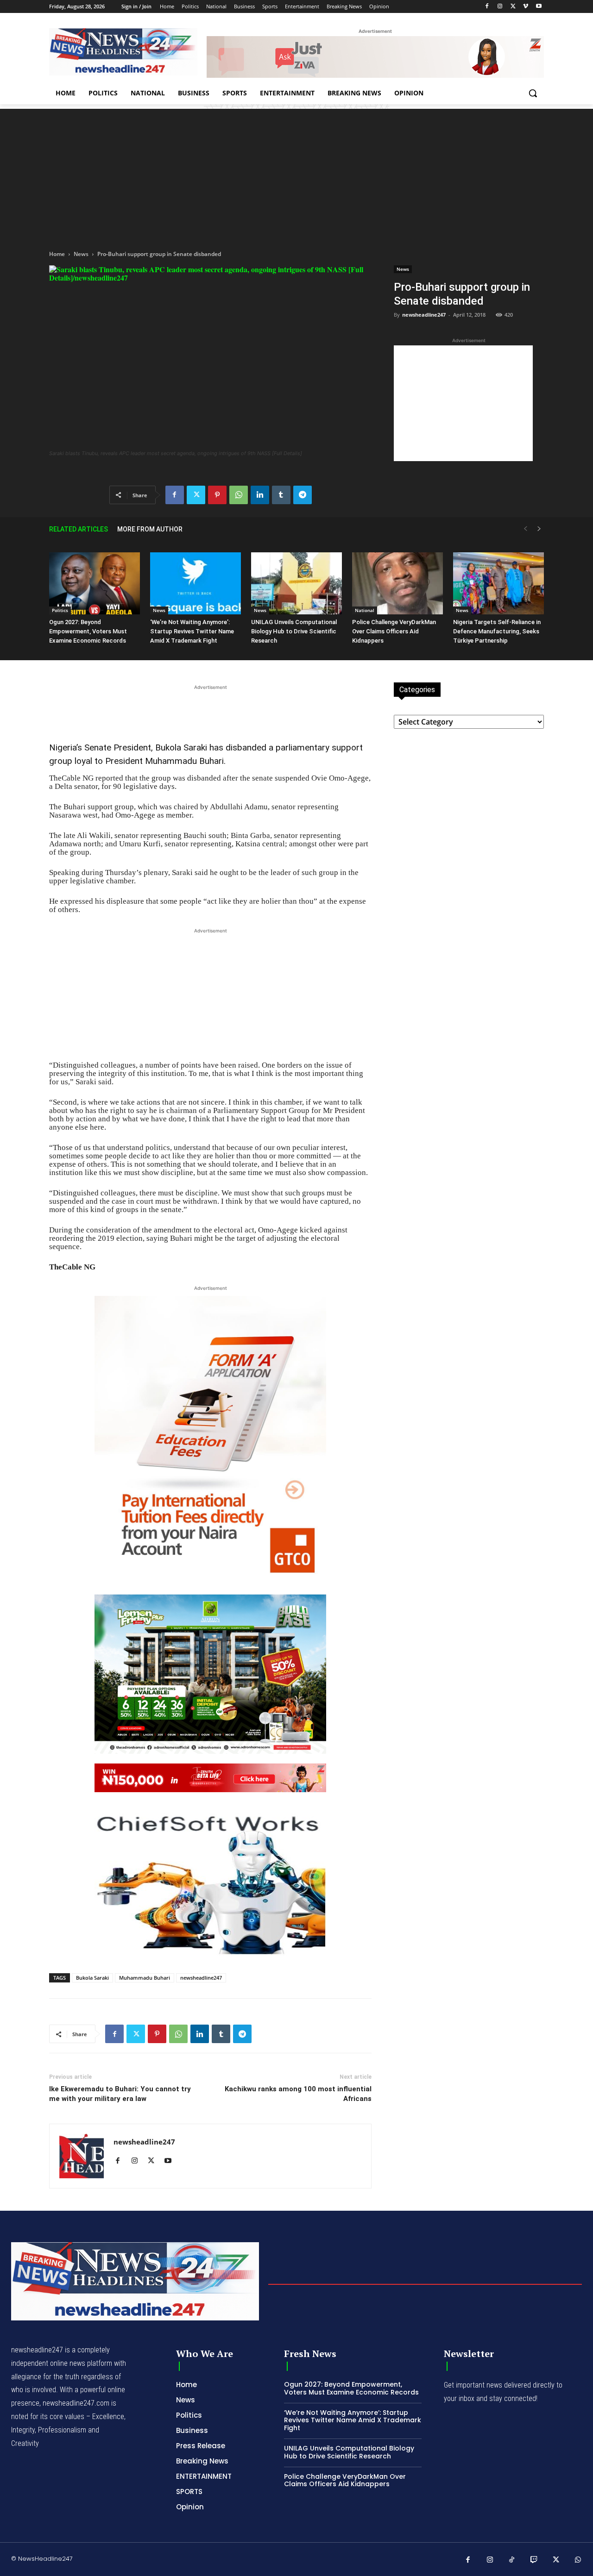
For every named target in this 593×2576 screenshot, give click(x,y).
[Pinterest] (217, 495)
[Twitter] (513, 7)
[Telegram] (303, 495)
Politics (60, 610)
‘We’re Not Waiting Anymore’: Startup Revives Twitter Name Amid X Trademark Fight (192, 631)
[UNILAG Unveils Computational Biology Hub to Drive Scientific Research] (296, 584)
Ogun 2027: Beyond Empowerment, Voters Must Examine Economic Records (88, 631)
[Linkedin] (260, 495)
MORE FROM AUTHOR (150, 529)
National (365, 610)
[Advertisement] (296, 174)
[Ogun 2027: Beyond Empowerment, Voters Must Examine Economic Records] (95, 584)
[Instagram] (500, 7)
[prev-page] (525, 529)
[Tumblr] (281, 495)
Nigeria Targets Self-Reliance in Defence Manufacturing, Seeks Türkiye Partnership (497, 631)
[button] (533, 93)
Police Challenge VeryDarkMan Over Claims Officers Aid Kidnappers (394, 631)
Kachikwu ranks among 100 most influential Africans (298, 2094)
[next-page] (539, 529)
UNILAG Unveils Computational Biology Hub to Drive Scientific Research (294, 631)
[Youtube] (539, 7)
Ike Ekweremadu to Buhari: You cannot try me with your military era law (120, 2094)
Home (57, 254)
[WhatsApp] (239, 495)
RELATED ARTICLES (79, 529)
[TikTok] (512, 2560)
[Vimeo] (526, 7)
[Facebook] (487, 7)
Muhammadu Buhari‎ (145, 1978)
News (81, 254)
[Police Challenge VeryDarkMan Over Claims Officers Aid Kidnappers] (397, 584)
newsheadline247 (424, 315)
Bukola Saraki (92, 1978)
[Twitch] (534, 2560)
